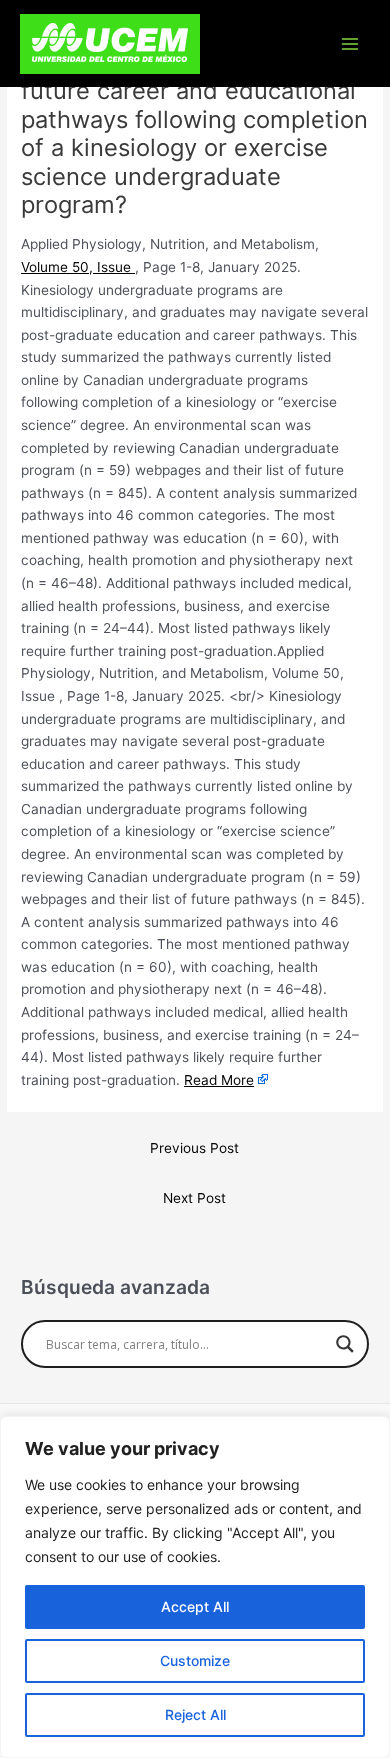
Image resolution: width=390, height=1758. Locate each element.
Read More (219, 1080)
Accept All (195, 1606)
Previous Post (194, 1148)
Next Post (194, 1198)
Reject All (195, 1714)
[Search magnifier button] (345, 1344)
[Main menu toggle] (350, 43)
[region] (195, 1587)
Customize (195, 1660)
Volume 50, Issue (78, 267)
